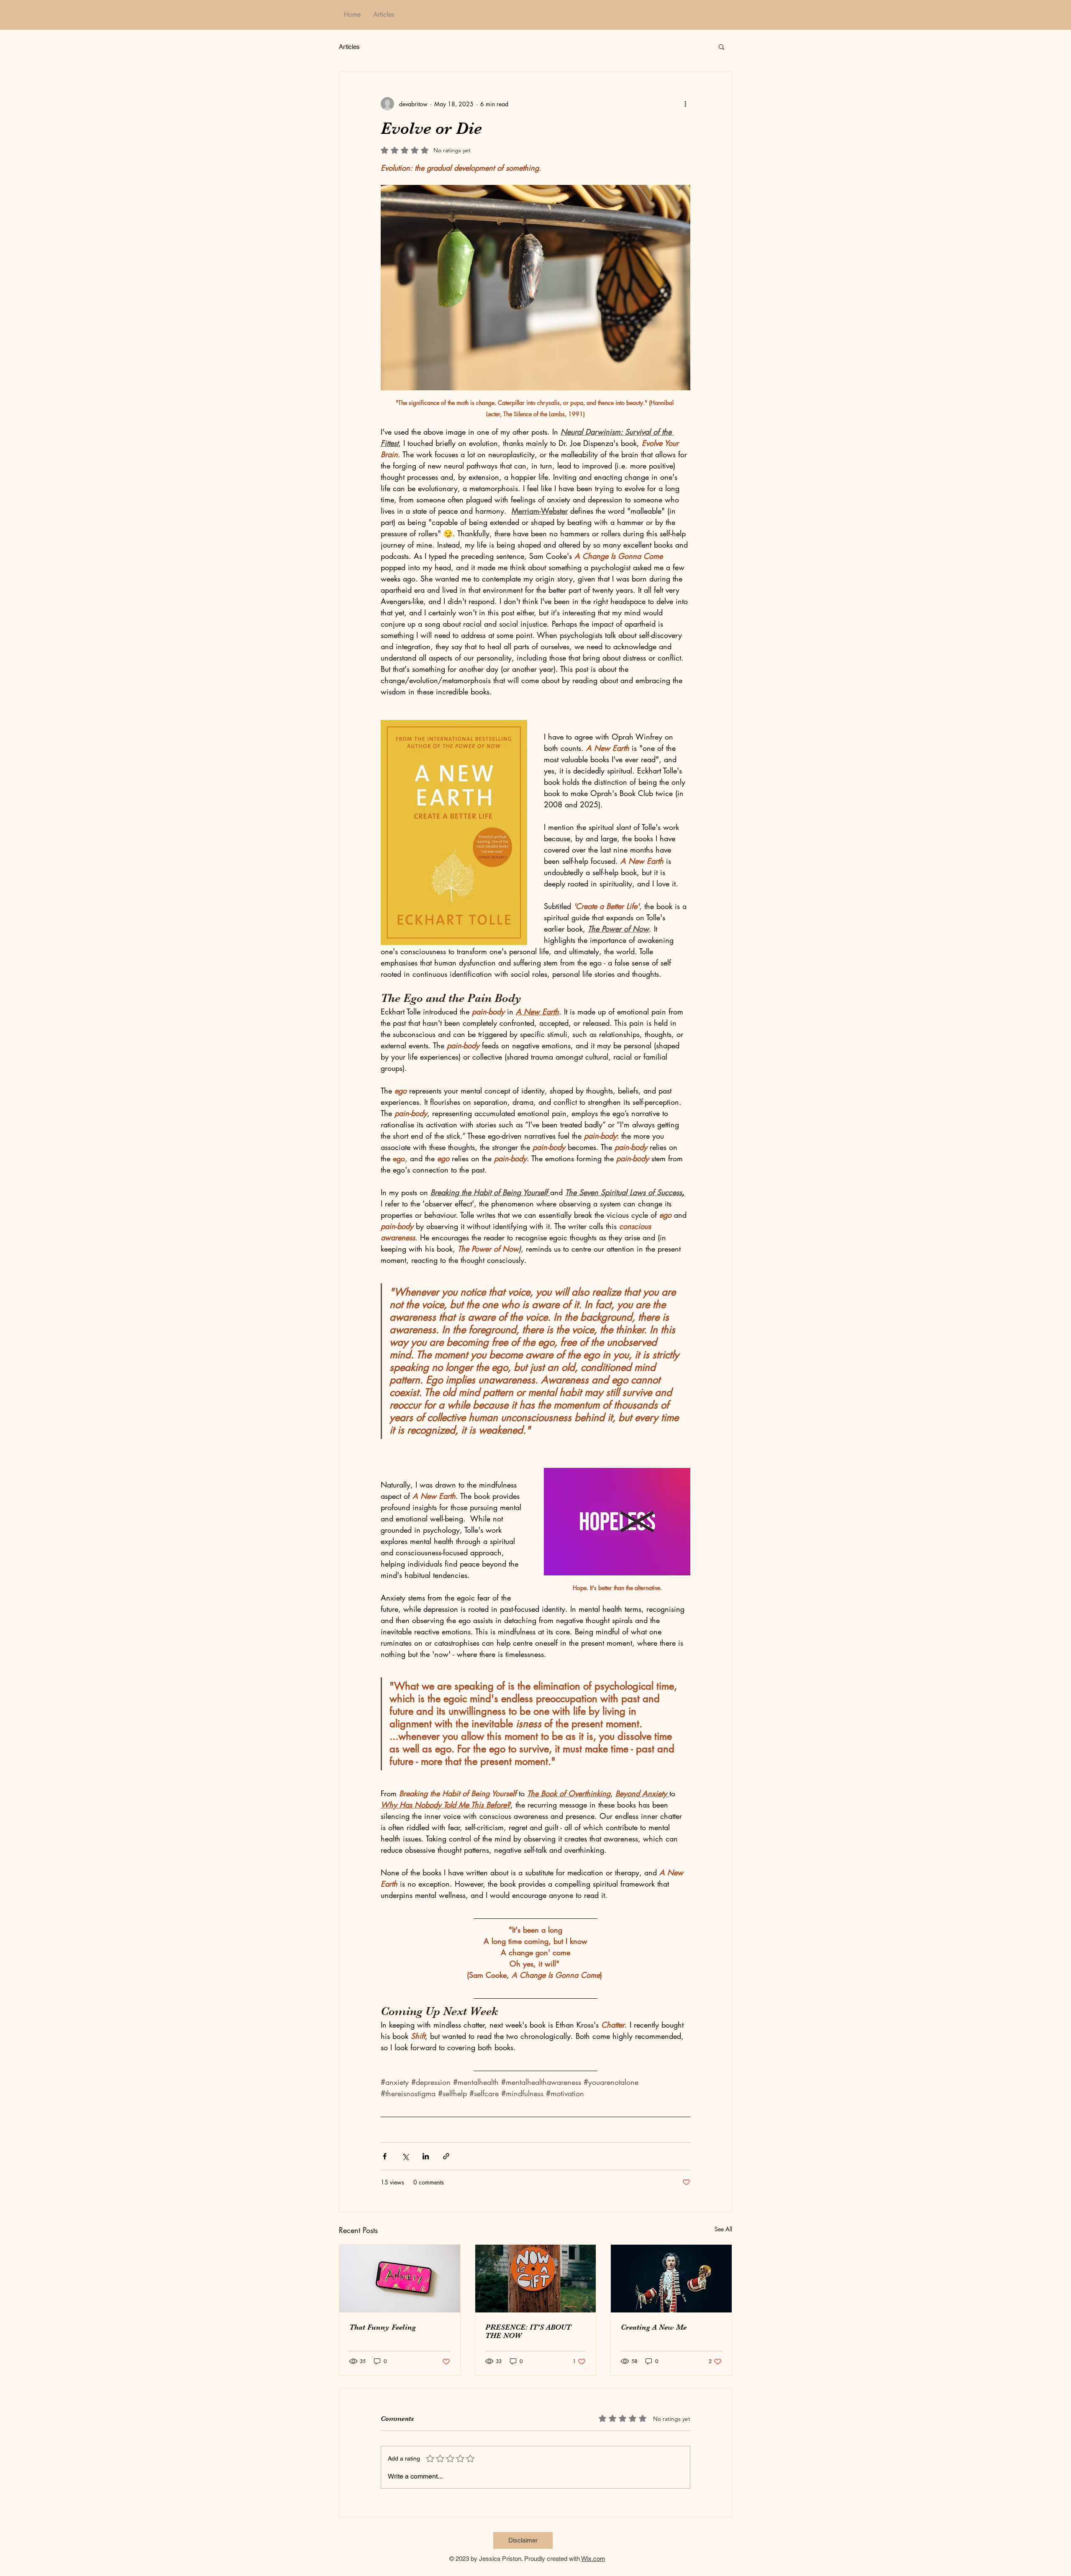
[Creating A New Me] (671, 2279)
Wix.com (593, 2559)
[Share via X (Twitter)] (405, 2156)
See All (723, 2229)
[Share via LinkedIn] (426, 2156)
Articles (349, 47)
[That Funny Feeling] (400, 2279)
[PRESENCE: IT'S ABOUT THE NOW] (536, 2279)
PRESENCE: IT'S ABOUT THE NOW (528, 2331)
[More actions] (685, 104)
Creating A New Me (654, 2327)
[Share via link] (446, 2156)
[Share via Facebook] (385, 2156)
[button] (721, 46)
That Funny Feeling (383, 2327)
